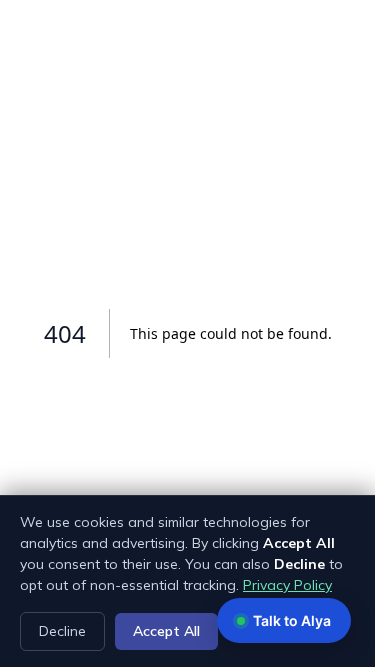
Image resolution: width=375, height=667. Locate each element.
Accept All (166, 631)
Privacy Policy (287, 585)
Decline (62, 631)
